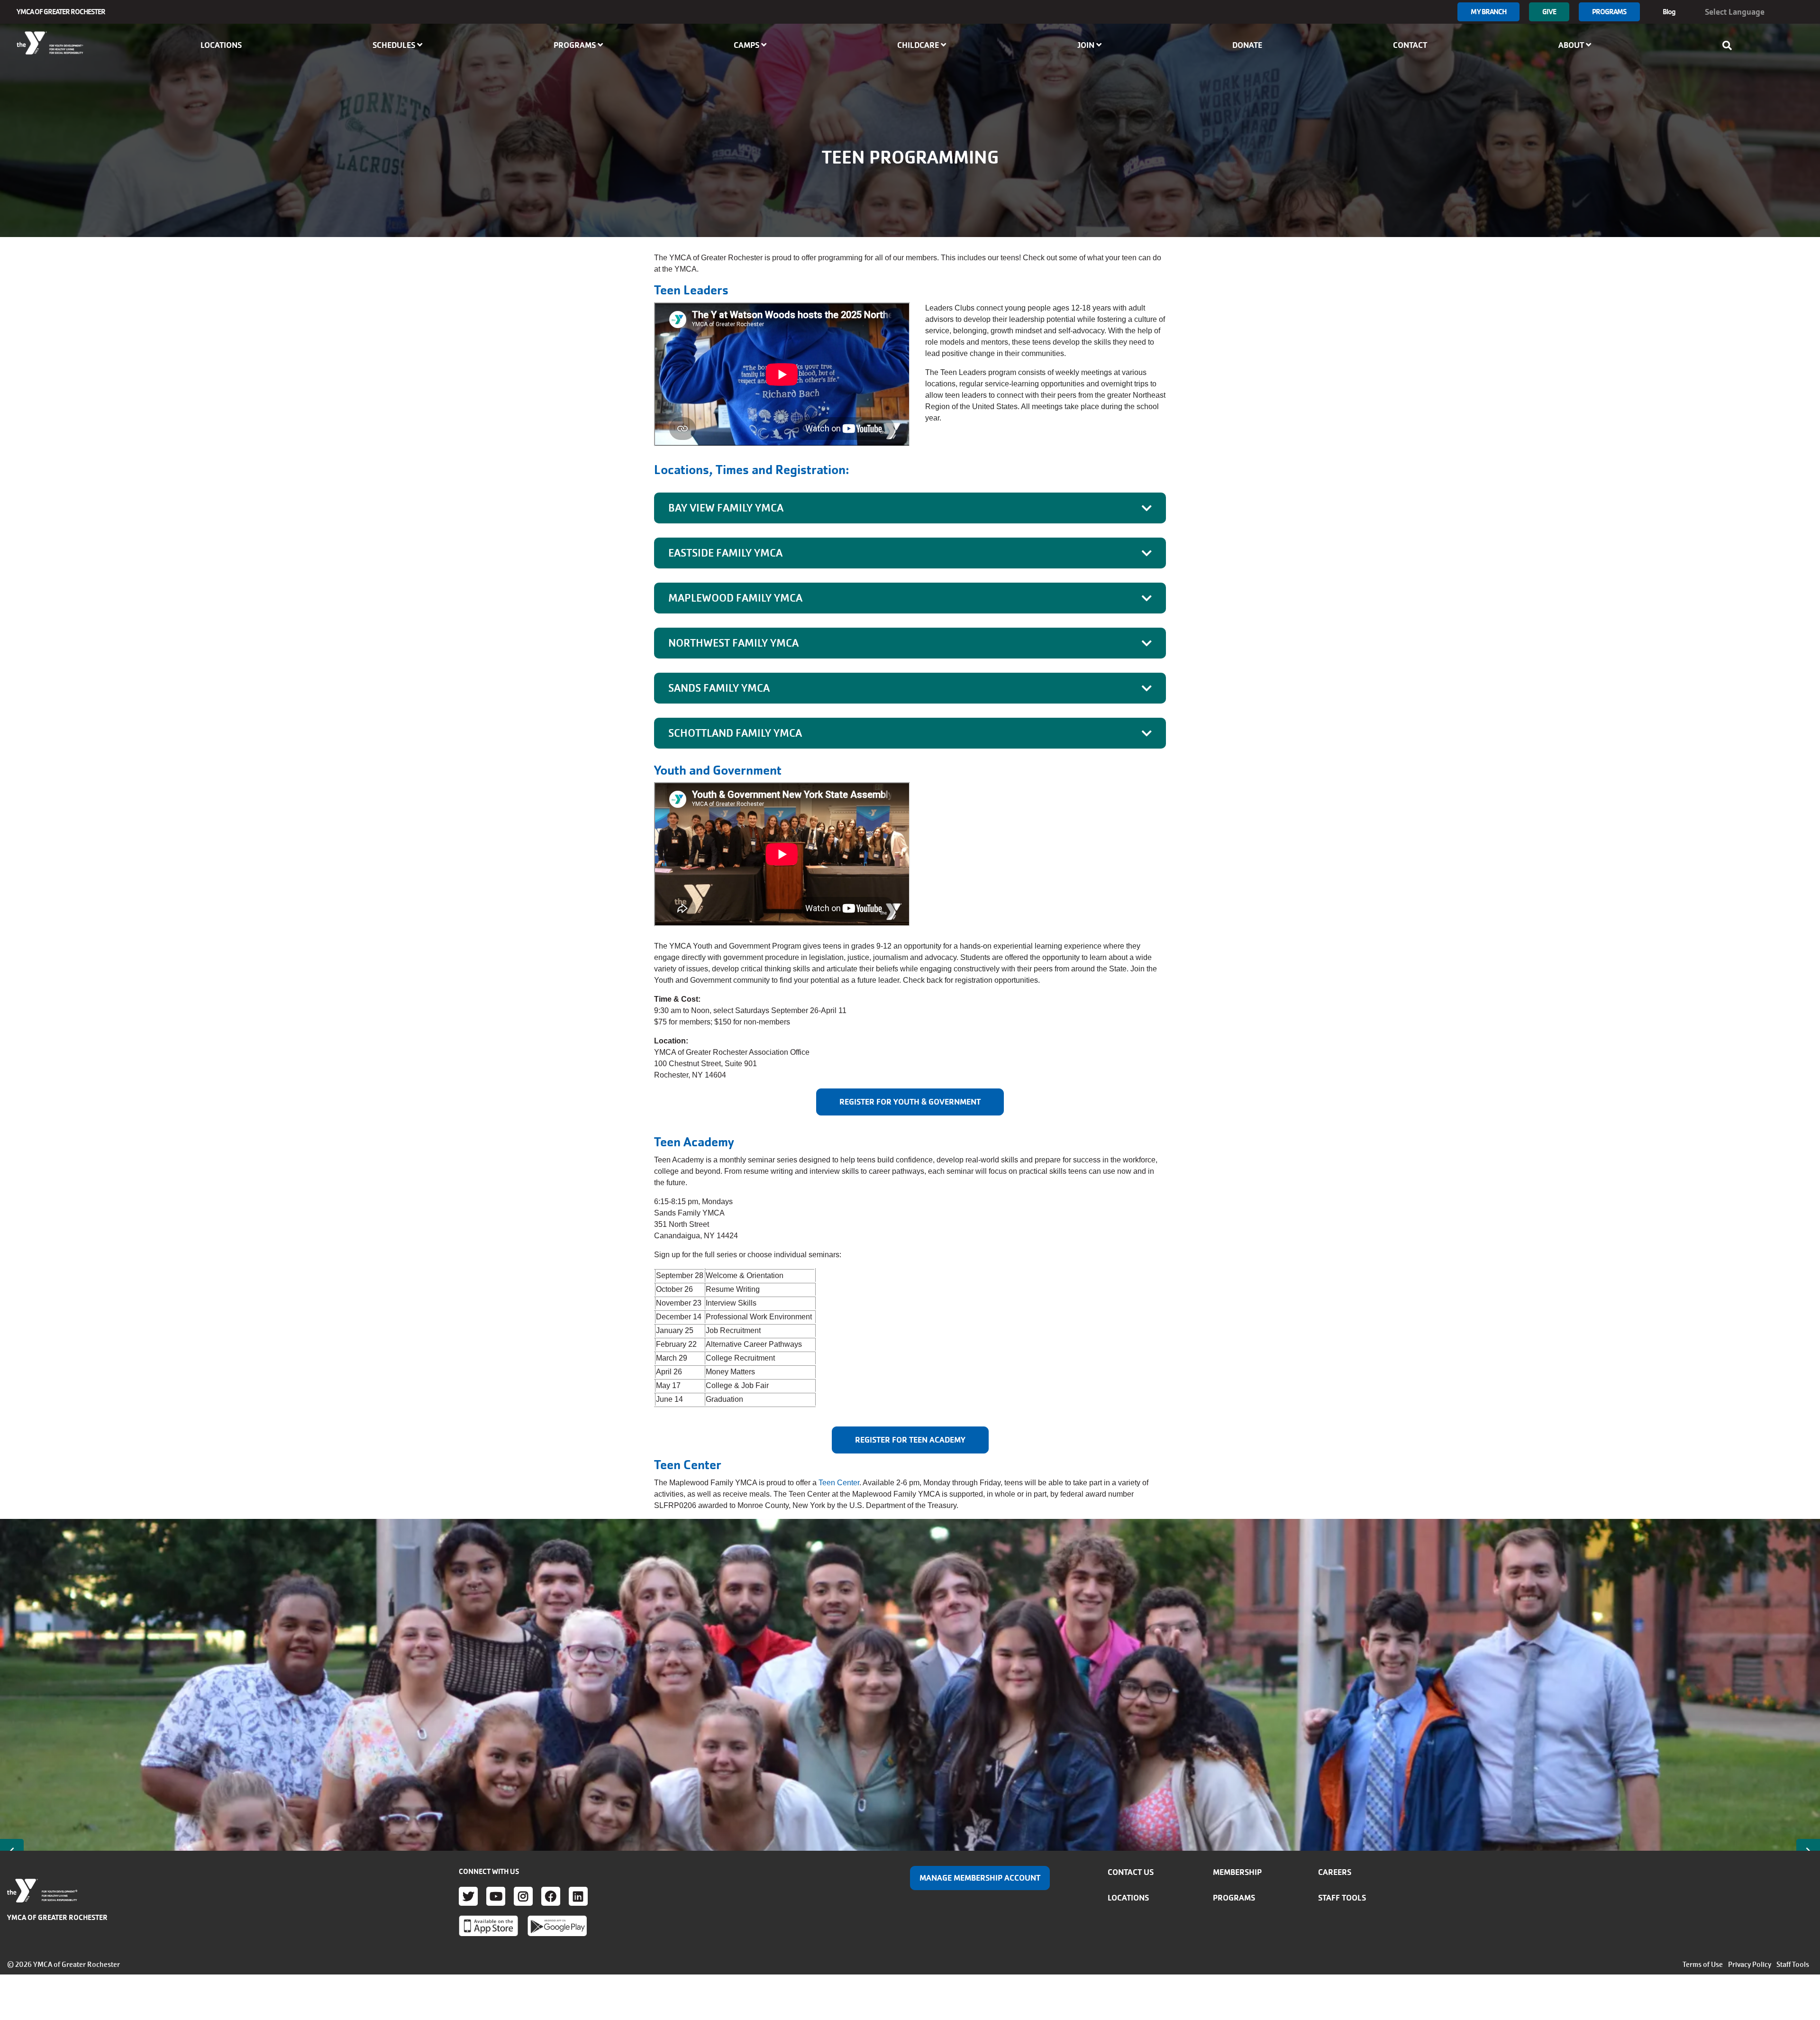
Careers (1335, 1872)
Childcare (919, 45)
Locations (221, 45)
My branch (1488, 12)
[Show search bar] (1730, 46)
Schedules (395, 45)
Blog (1669, 12)
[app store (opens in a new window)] (488, 1926)
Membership (1237, 1872)
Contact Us (1131, 1872)
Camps (747, 45)
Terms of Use (1703, 1965)
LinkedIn (578, 1896)
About (1572, 45)
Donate (1247, 45)
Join (1087, 45)
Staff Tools (1342, 1898)
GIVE (1549, 12)
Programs (1609, 12)
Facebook (551, 1896)
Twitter (468, 1896)
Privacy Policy (1750, 1965)
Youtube (496, 1896)
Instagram (523, 1896)
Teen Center (839, 1483)
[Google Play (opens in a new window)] (557, 1926)
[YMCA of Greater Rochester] (50, 43)
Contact (1410, 45)
